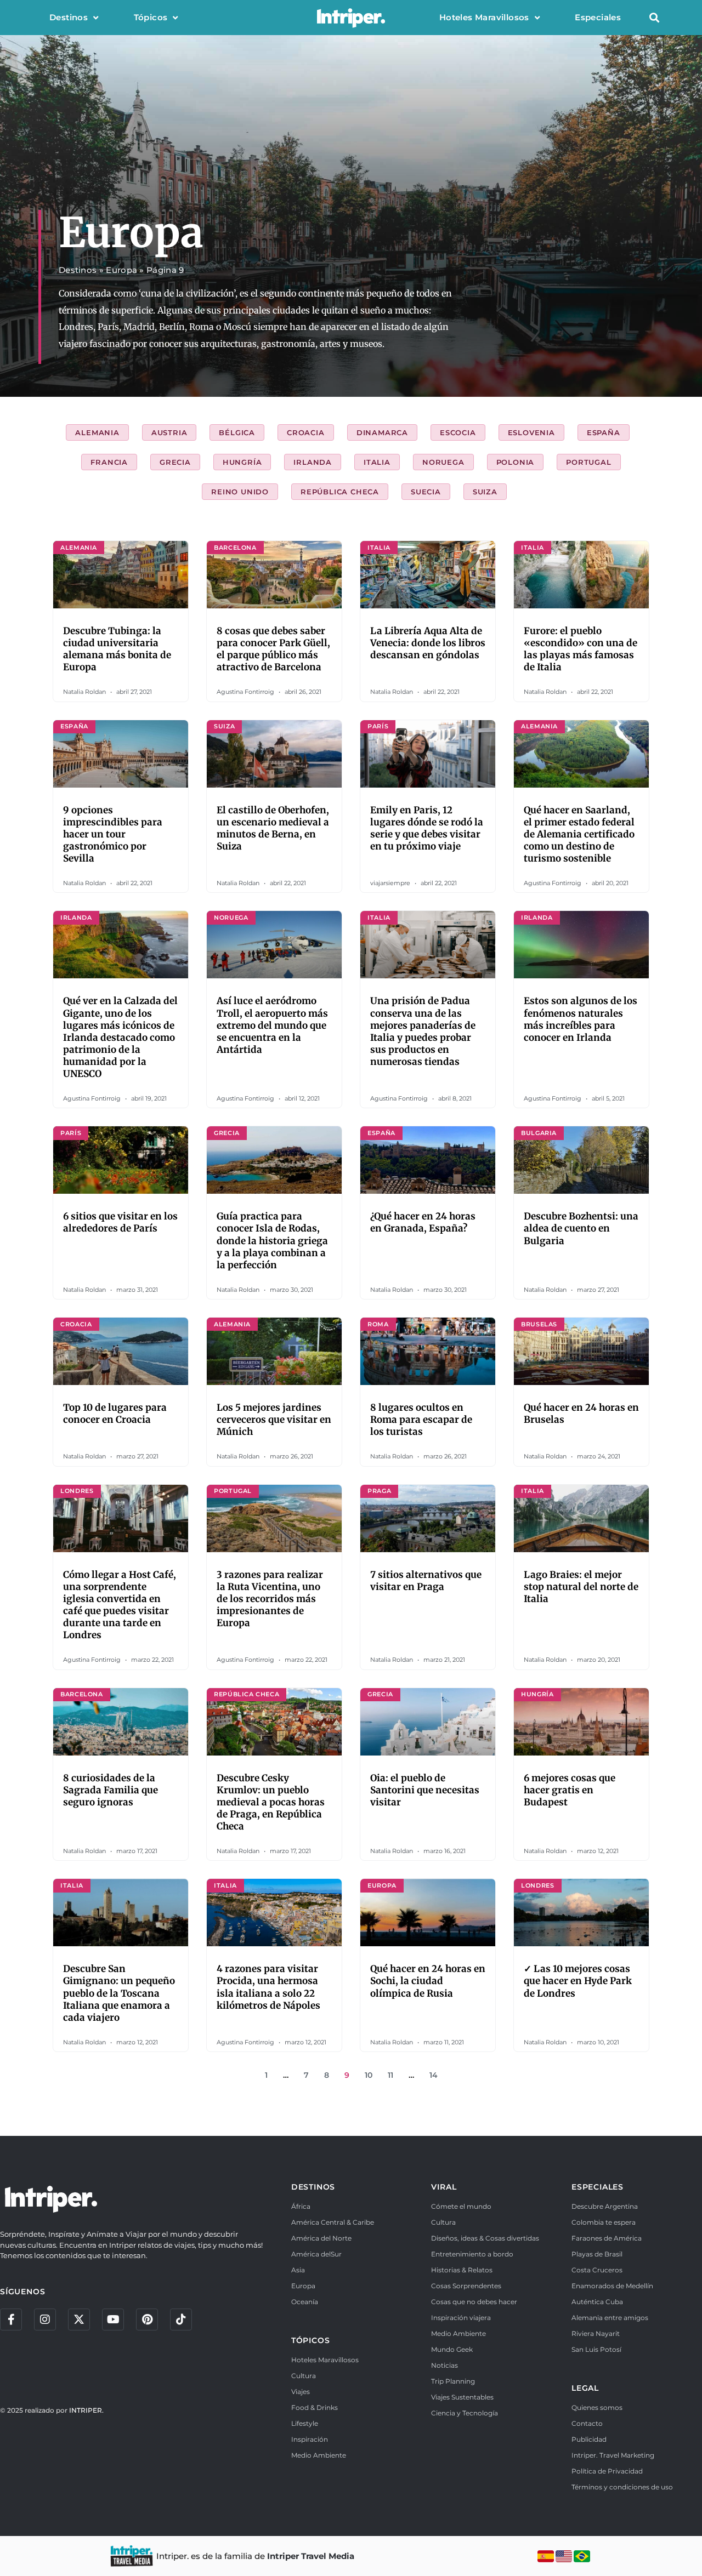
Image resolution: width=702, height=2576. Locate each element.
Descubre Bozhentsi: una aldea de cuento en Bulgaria (581, 1228)
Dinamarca (382, 432)
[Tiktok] (181, 2319)
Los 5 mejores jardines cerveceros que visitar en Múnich (274, 1420)
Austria (169, 432)
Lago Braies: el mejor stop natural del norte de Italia (581, 1587)
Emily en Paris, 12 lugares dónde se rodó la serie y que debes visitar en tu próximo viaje (427, 828)
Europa (121, 270)
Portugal (588, 462)
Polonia (516, 462)
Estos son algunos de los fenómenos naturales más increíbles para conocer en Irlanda (581, 1019)
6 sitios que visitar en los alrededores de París (120, 1222)
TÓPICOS (311, 2340)
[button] (654, 18)
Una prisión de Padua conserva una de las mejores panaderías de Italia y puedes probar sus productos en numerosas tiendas (423, 1031)
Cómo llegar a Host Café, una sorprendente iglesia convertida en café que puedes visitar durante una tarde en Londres (120, 1605)
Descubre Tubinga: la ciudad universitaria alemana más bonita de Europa (117, 649)
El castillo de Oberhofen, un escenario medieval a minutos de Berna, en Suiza (273, 828)
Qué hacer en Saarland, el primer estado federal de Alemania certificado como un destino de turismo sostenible (579, 834)
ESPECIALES (598, 2187)
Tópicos (151, 17)
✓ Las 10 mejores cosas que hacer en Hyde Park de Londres (578, 1981)
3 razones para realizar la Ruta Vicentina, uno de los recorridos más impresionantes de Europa (270, 1599)
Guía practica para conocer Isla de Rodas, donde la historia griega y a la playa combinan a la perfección (272, 1240)
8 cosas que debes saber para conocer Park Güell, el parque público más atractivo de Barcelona (273, 649)
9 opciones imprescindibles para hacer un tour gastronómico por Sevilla (113, 834)
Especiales (598, 17)
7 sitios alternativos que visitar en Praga (426, 1581)
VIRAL (444, 2187)
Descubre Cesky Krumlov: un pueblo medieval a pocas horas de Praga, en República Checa (271, 1802)
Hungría (242, 462)
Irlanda (313, 462)
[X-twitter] (79, 2319)
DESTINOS (313, 2187)
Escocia (458, 432)
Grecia (175, 462)
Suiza (485, 492)
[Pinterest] (147, 2319)
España (604, 432)
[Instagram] (45, 2319)
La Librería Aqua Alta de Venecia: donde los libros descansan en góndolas (428, 643)
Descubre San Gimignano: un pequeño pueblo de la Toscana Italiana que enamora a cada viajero (119, 1993)
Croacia (306, 432)
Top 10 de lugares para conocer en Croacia (115, 1414)
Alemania (97, 432)
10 (369, 2075)
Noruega (443, 462)
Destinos (69, 17)
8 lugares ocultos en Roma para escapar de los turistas (421, 1420)
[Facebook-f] (11, 2319)
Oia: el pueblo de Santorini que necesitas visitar (425, 1790)
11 (390, 2075)
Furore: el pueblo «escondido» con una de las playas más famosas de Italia (581, 649)
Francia (109, 462)
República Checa (340, 492)
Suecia (426, 492)
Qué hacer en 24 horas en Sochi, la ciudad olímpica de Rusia (428, 1981)
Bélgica (237, 432)
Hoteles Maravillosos (484, 17)
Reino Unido (240, 492)
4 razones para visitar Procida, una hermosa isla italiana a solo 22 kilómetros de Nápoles (268, 1987)
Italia (377, 462)
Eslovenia (531, 432)
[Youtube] (113, 2319)
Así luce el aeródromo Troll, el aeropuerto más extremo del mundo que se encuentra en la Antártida (272, 1025)
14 (434, 2075)
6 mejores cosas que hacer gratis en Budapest (570, 1790)
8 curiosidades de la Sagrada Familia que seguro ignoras (111, 1790)
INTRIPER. (86, 2410)
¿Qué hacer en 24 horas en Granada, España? (423, 1222)
